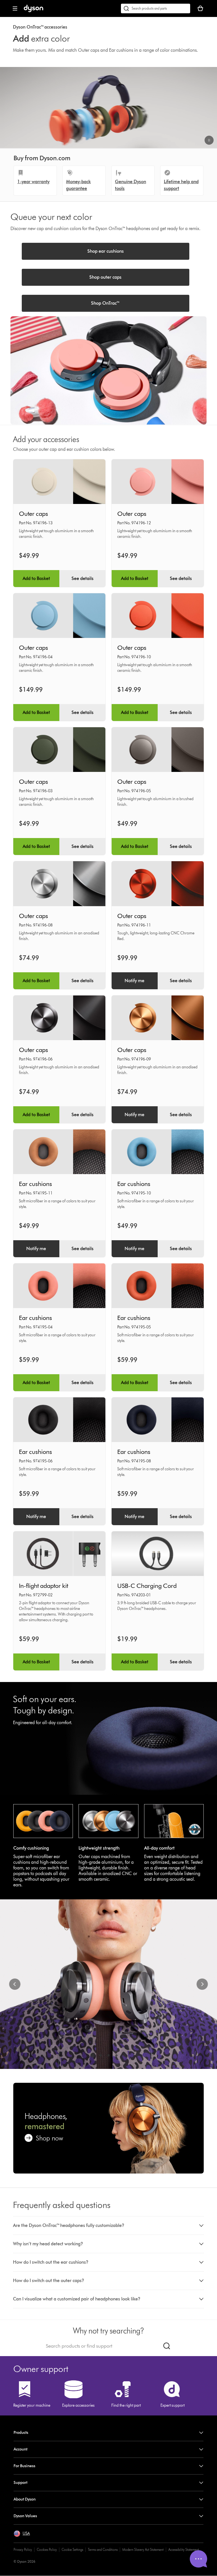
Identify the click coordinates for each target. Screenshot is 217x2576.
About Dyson (25, 2499)
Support (20, 2483)
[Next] (202, 1984)
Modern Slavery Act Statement (143, 2550)
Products (21, 2433)
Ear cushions (35, 1184)
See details (83, 578)
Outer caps (33, 514)
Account (20, 2449)
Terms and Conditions (103, 2550)
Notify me (134, 981)
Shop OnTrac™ (105, 303)
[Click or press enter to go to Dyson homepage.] (33, 11)
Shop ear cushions (106, 251)
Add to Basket (36, 578)
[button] (209, 140)
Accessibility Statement (184, 2550)
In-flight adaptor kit (44, 1586)
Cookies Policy (47, 2550)
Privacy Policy (23, 2550)
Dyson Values (25, 2516)
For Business (24, 2466)
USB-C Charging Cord (147, 1586)
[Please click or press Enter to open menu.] (15, 8)
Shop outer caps (105, 277)
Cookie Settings (72, 2550)
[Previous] (15, 1984)
